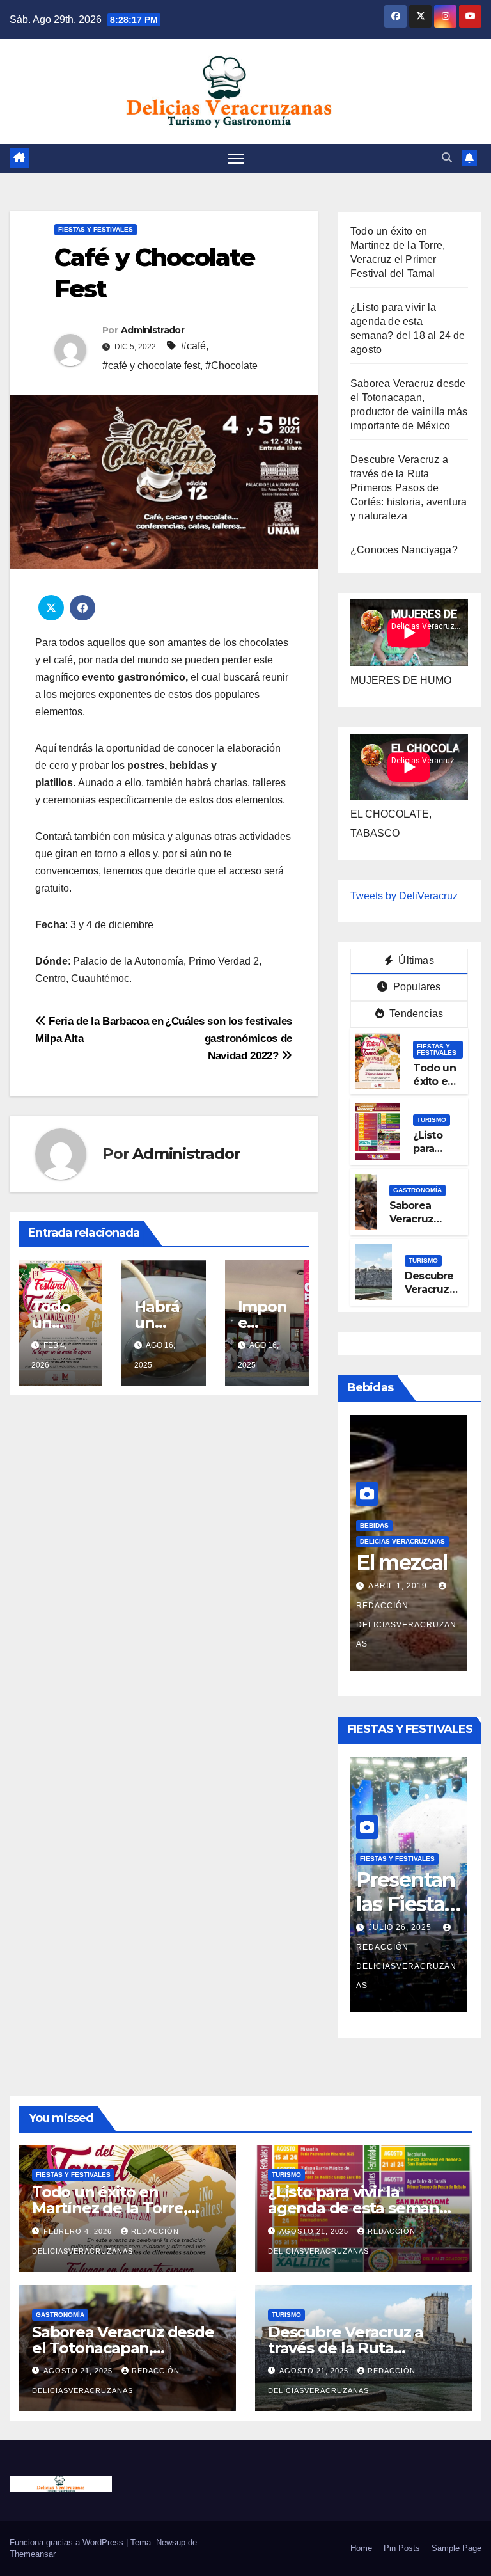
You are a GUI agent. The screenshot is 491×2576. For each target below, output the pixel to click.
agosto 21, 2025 (315, 2231)
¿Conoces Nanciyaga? (404, 550)
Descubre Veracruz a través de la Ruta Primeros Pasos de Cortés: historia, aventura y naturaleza (409, 488)
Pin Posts (402, 2548)
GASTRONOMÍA (417, 1190)
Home (361, 2548)
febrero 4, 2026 (79, 2231)
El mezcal (402, 1562)
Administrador (152, 330)
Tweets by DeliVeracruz (404, 896)
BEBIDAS (374, 1525)
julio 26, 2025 (401, 1927)
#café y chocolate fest (151, 366)
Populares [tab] (416, 987)
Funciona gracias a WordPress (68, 2542)
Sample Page (456, 2548)
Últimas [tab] (415, 960)
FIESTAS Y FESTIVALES (96, 229)
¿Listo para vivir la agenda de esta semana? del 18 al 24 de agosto (362, 2208)
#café (193, 346)
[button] (447, 158)
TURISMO (432, 1120)
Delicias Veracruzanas (402, 1541)
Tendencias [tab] (415, 1014)
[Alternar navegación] (236, 158)
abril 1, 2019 (399, 1586)
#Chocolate (231, 366)
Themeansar (33, 2554)
